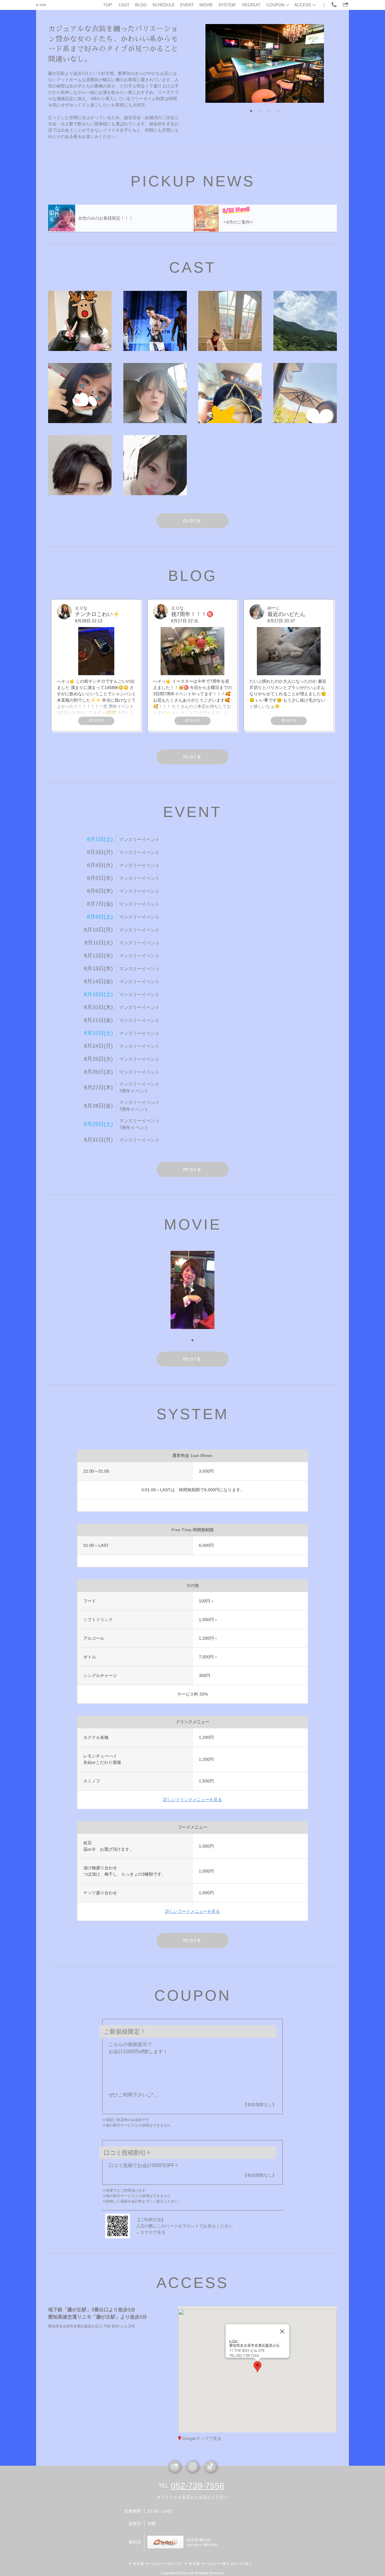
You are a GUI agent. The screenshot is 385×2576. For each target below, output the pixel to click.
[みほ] (230, 321)
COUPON (275, 5)
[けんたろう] (80, 465)
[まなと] (155, 321)
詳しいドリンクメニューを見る (192, 1800)
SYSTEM (227, 5)
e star (41, 5)
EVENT (187, 5)
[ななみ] (305, 393)
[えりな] (80, 321)
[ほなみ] (155, 465)
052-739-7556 (198, 2486)
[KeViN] (305, 321)
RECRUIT (251, 5)
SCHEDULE (163, 5)
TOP (108, 5)
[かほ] (80, 393)
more (192, 520)
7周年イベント (134, 1091)
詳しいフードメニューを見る (192, 1911)
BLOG (141, 5)
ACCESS (303, 5)
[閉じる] (282, 2331)
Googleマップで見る (202, 2438)
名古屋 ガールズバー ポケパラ (157, 2564)
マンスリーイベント (139, 839)
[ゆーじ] (155, 393)
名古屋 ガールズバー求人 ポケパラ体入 (220, 2564)
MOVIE (206, 5)
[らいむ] (230, 393)
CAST (124, 5)
